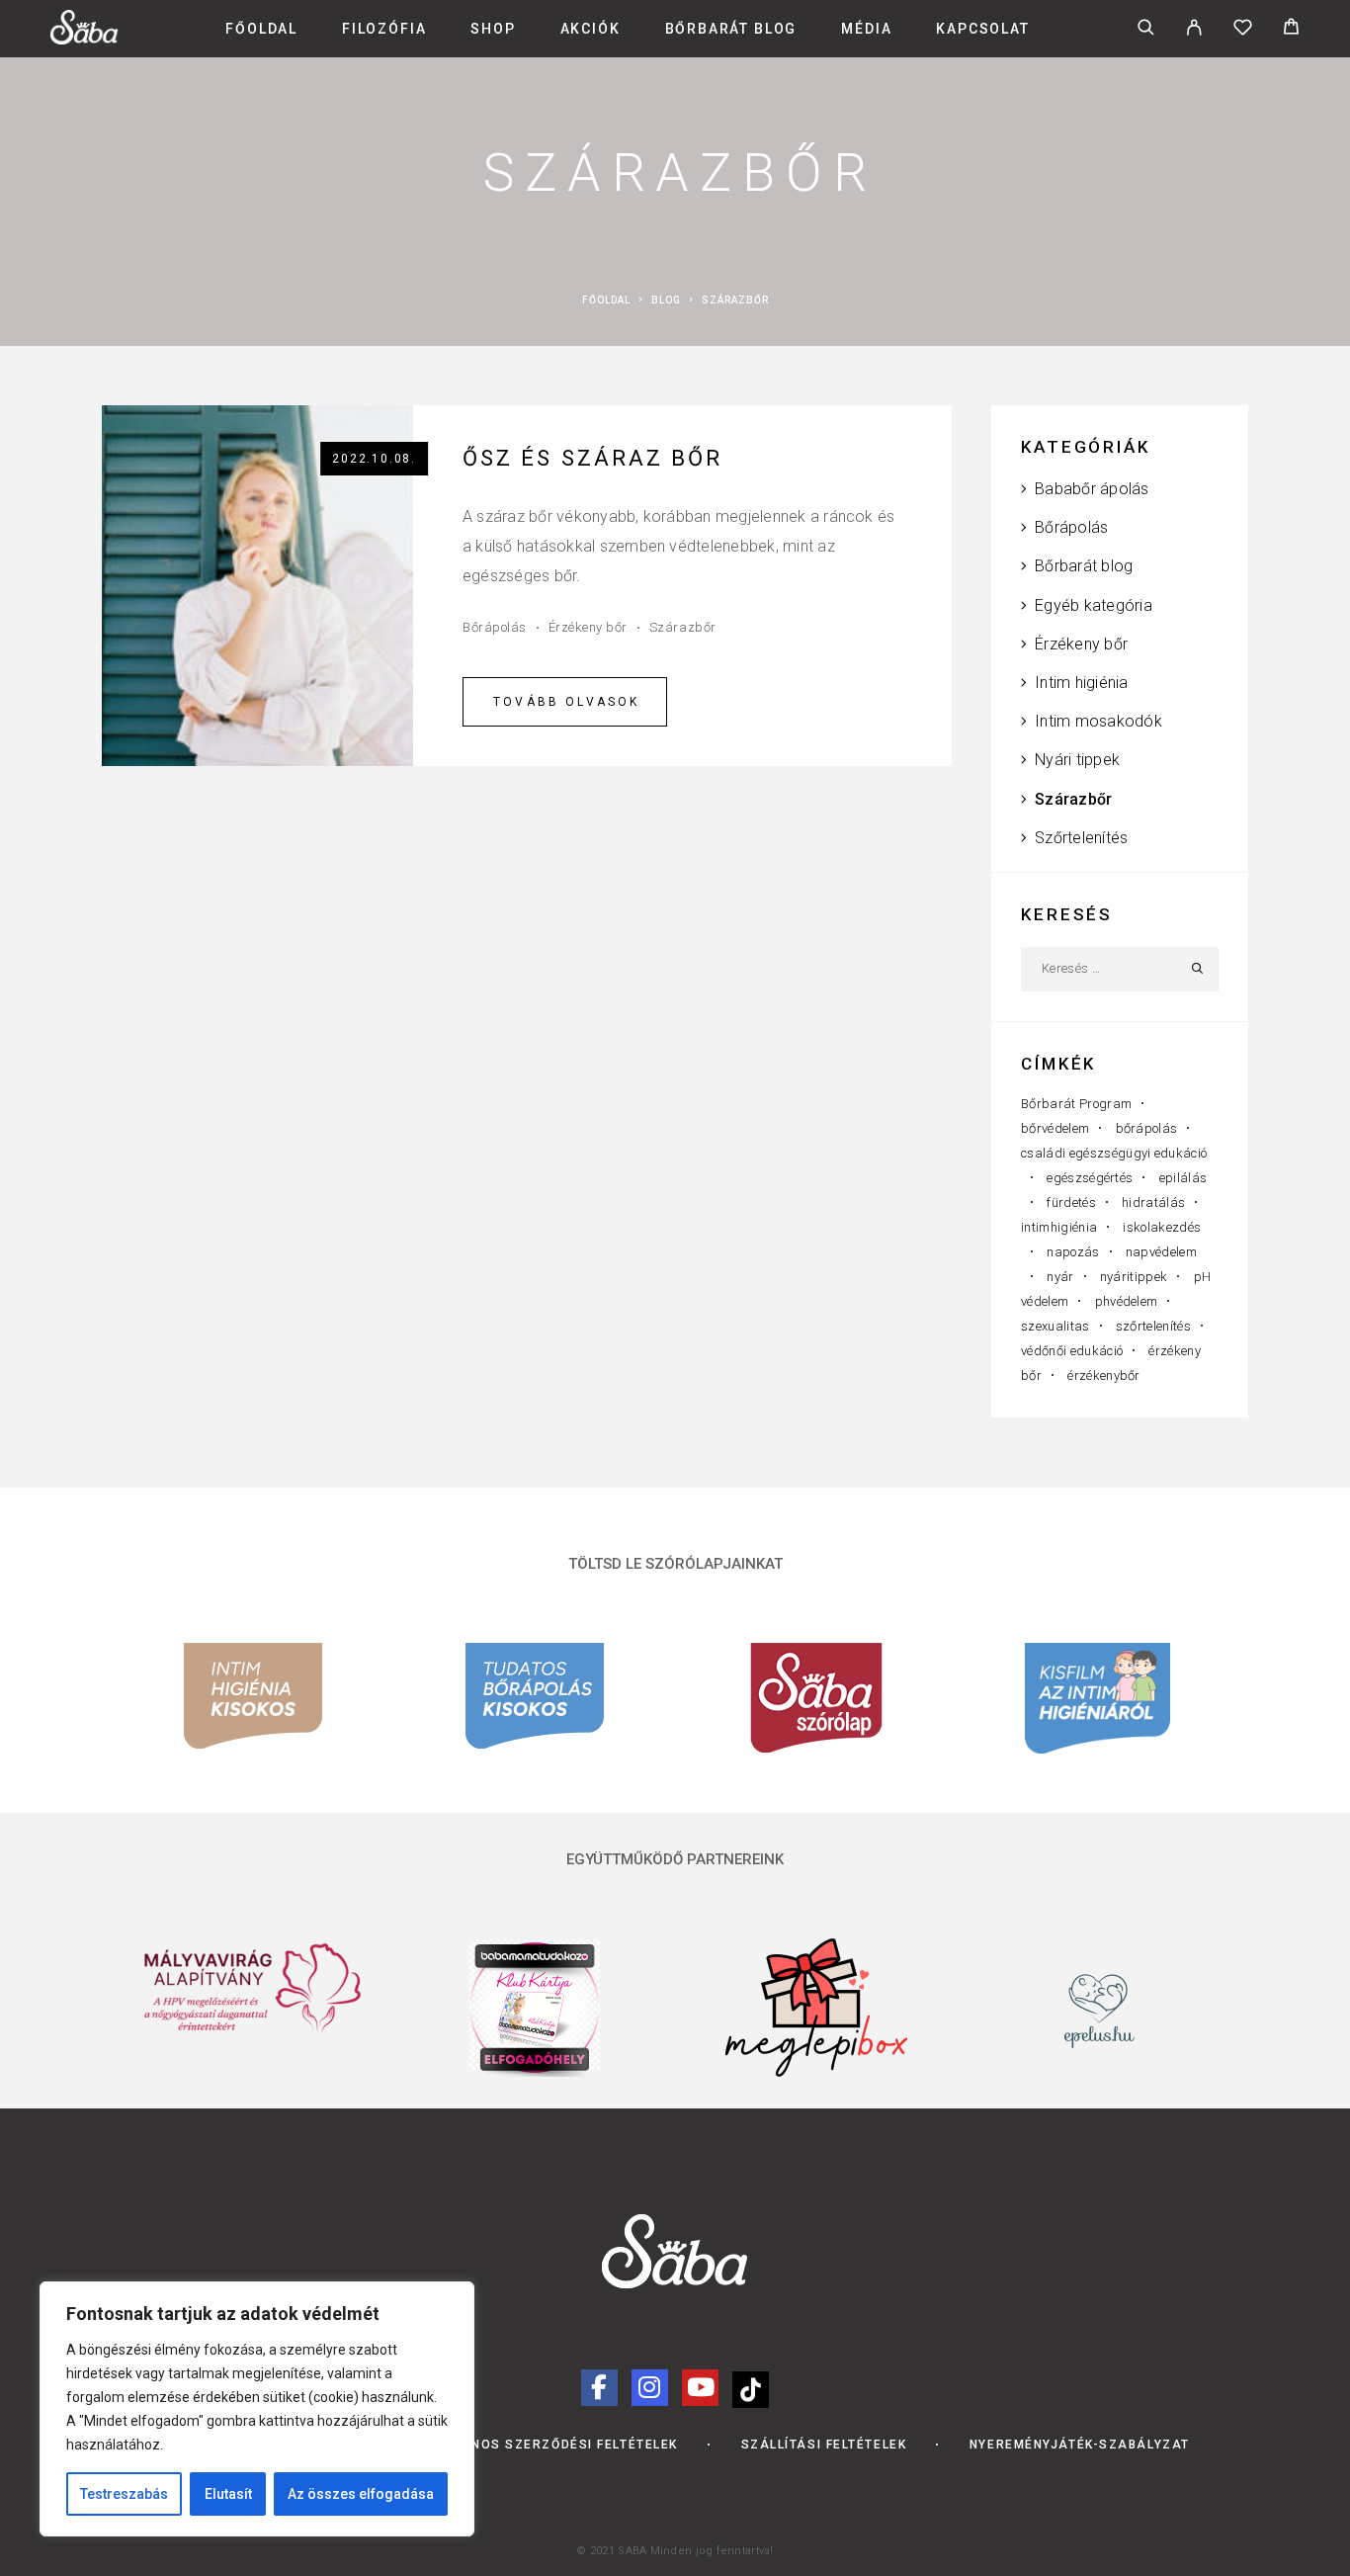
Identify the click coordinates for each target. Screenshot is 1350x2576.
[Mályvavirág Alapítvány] (253, 1990)
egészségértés (1090, 1178)
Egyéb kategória (1094, 605)
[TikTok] (751, 2387)
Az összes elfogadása (361, 2494)
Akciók (591, 29)
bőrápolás (1147, 1128)
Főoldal (261, 29)
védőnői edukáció (1072, 1351)
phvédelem (1127, 1301)
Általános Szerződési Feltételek (548, 2445)
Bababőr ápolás (1092, 489)
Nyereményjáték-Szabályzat (1080, 2445)
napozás (1073, 1252)
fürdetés (1071, 1202)
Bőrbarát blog (731, 29)
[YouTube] (700, 2388)
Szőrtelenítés (1081, 838)
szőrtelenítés (1153, 1326)
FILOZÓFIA (384, 29)
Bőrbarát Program (1076, 1104)
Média (866, 29)
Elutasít (228, 2494)
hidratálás (1153, 1202)
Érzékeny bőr (588, 627)
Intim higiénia (1081, 683)
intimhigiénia (1059, 1227)
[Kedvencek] (1243, 30)
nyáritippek (1134, 1277)
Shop (493, 29)
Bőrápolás (495, 627)
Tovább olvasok (567, 702)
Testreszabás (124, 2494)
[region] (257, 2409)
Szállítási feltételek (824, 2445)
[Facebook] (599, 2388)
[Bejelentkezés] (1194, 29)
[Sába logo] (84, 39)
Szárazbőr (683, 627)
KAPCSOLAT (982, 29)
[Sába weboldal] (675, 2251)
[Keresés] (1146, 29)
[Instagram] (650, 2388)
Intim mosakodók (1098, 721)
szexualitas (1055, 1326)
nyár (1060, 1277)
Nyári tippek (1077, 760)
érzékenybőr (1104, 1375)
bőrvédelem (1055, 1128)
